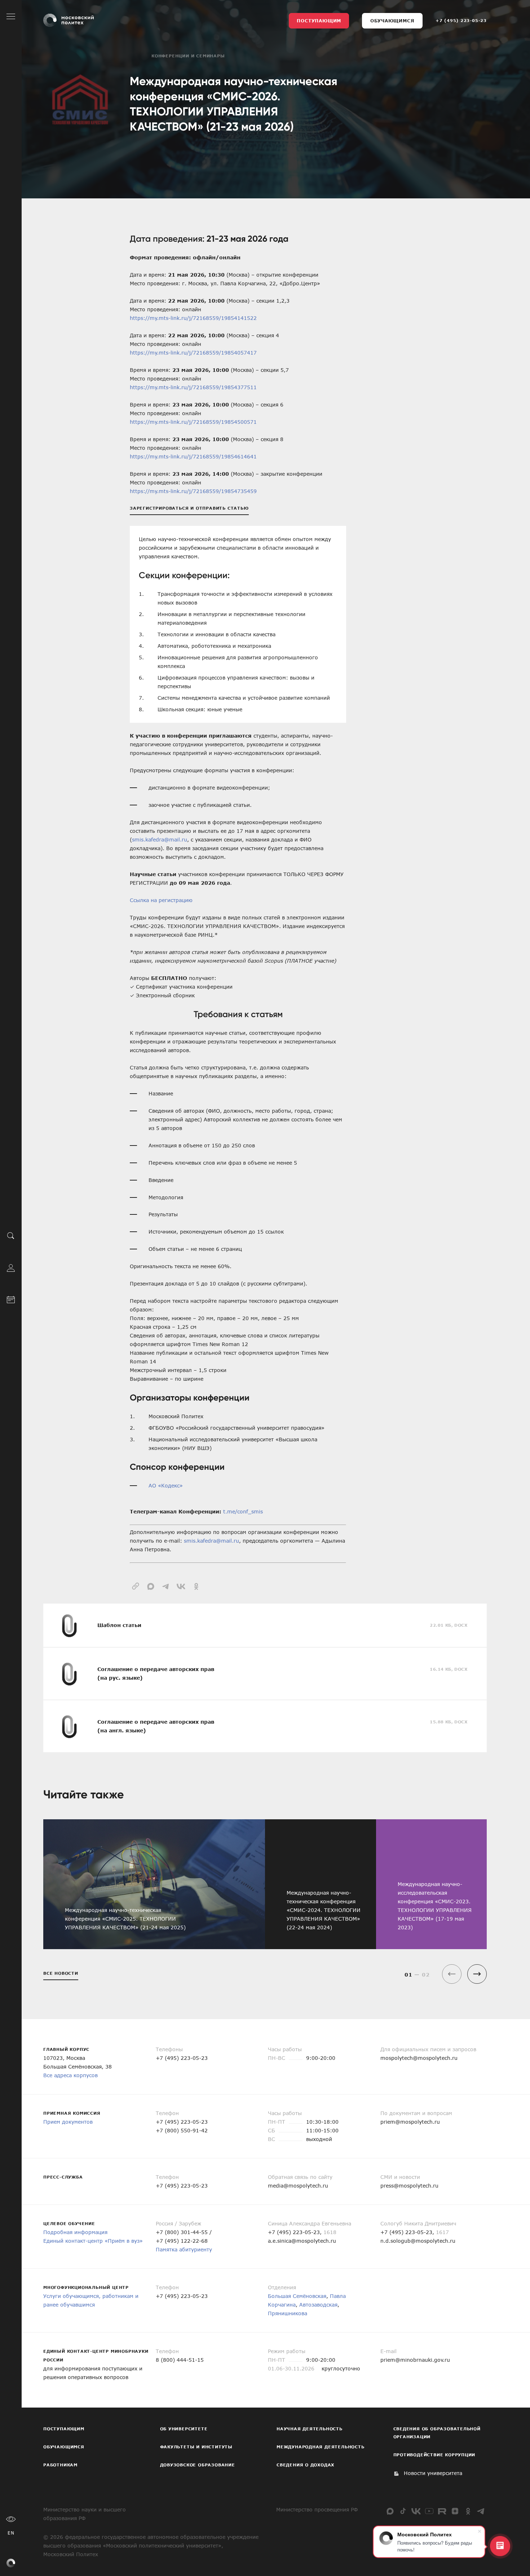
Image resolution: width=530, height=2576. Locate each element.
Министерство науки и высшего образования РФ (85, 2514)
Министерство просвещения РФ (317, 2509)
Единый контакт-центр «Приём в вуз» (93, 2241)
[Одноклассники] (468, 2511)
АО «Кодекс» (166, 1485)
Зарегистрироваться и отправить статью (189, 508)
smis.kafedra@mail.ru (160, 839)
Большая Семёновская (297, 2296)
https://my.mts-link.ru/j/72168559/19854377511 (193, 387)
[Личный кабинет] (11, 1267)
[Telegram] (481, 2511)
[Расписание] (11, 1299)
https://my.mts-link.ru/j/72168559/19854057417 (193, 353)
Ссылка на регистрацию (161, 900)
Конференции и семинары (188, 56)
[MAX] (390, 2511)
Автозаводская (318, 2305)
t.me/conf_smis (243, 1511)
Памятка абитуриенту (184, 2249)
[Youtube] (429, 2511)
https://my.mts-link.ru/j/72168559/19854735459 (193, 491)
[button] (477, 1974)
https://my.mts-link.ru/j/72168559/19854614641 (193, 456)
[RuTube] (442, 2511)
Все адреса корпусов (70, 2075)
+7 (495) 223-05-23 (461, 20)
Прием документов (68, 2122)
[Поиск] (11, 1235)
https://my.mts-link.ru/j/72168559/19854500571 (193, 422)
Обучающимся (392, 21)
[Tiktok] (403, 2511)
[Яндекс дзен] (455, 2511)
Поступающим (319, 21)
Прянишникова (288, 2313)
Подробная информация (75, 2232)
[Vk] (416, 2511)
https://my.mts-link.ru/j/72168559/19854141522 (193, 318)
